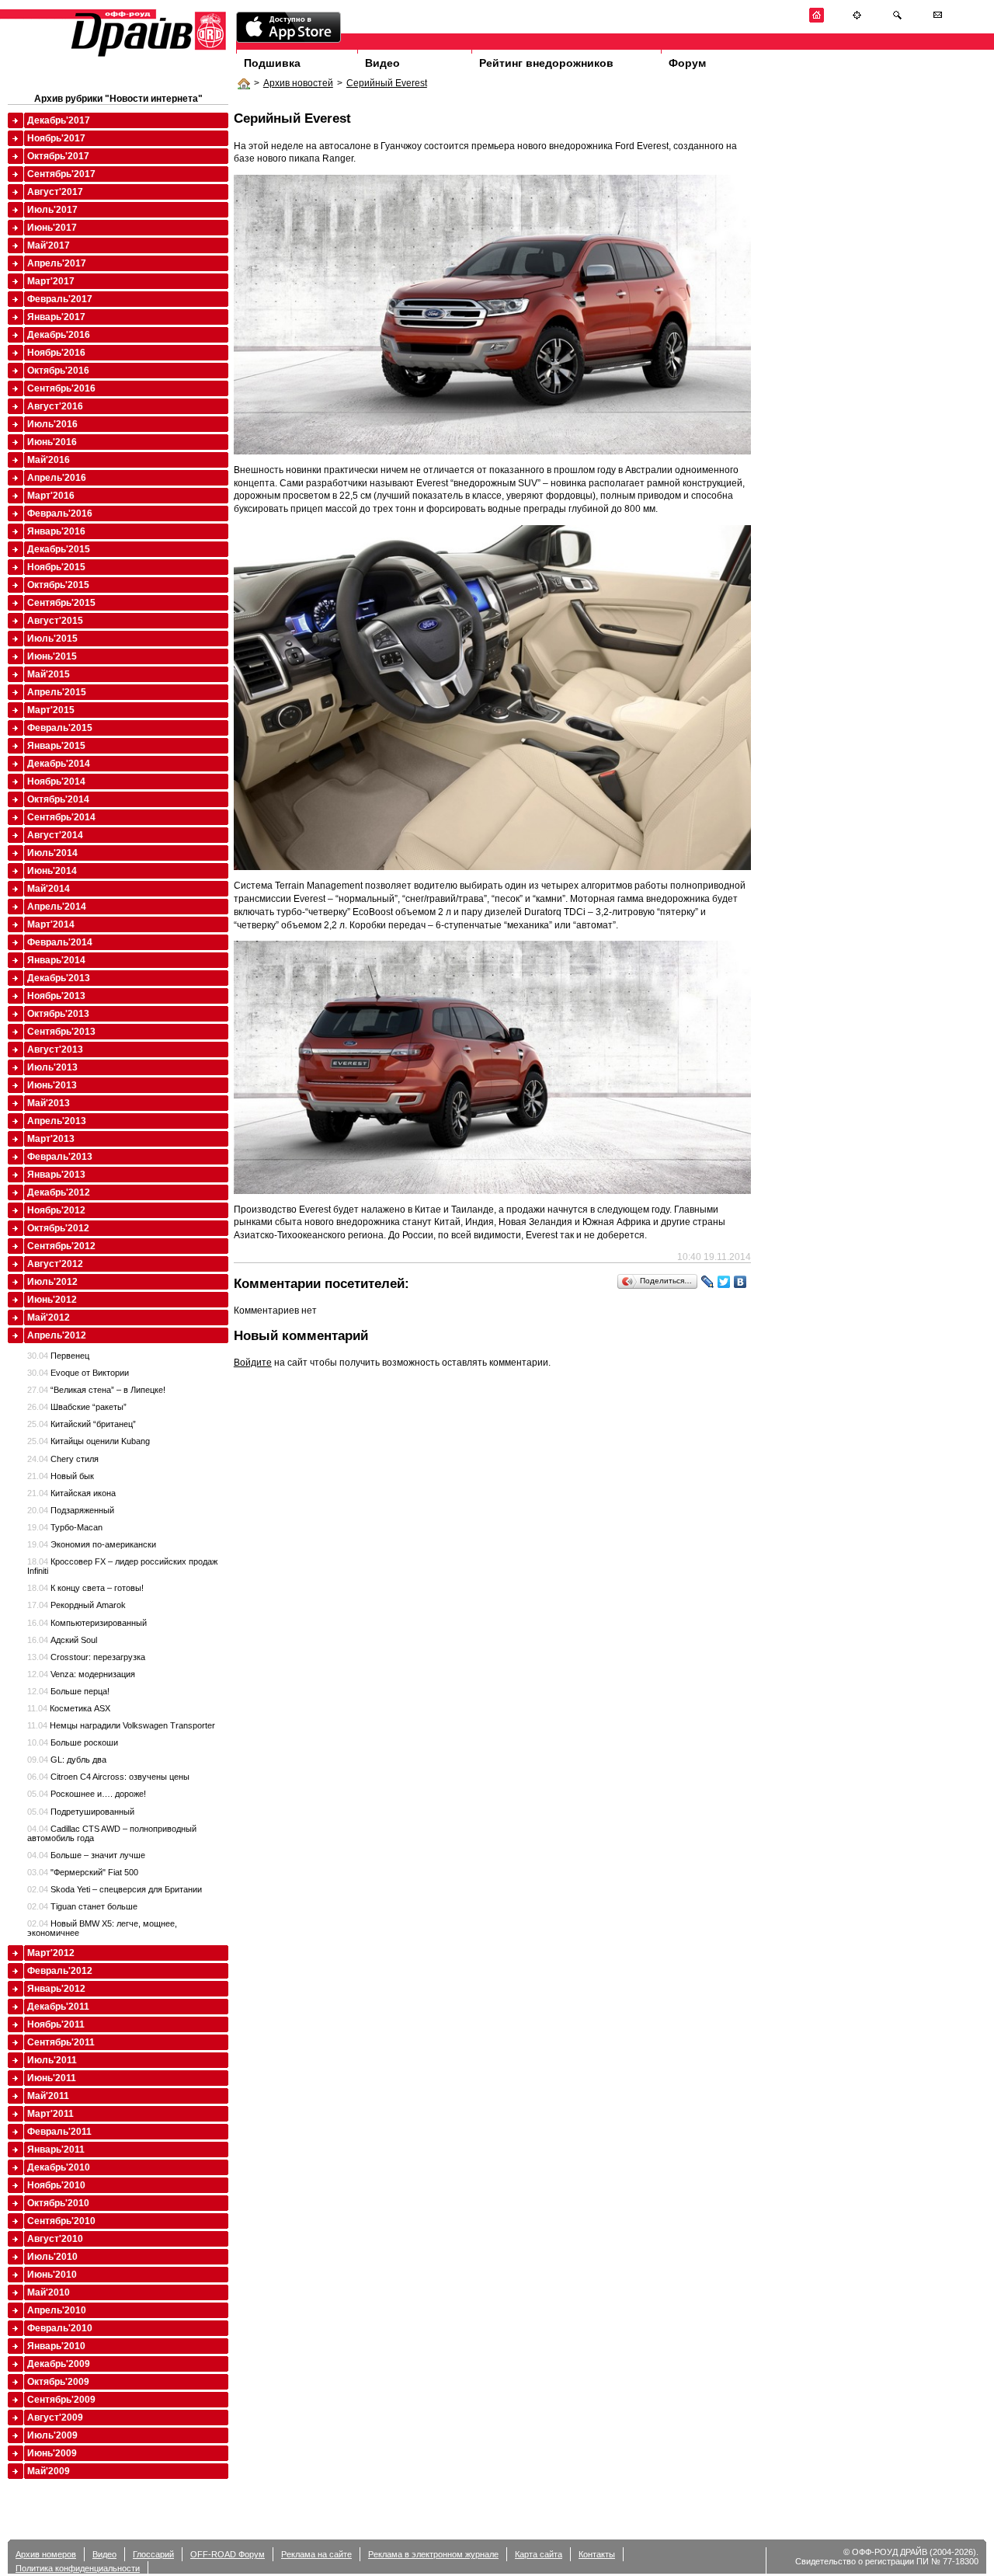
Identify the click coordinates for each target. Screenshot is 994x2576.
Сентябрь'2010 (61, 2221)
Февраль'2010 (60, 2328)
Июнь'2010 (52, 2275)
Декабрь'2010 (59, 2167)
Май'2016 (49, 460)
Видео (382, 63)
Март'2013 (51, 1139)
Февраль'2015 (60, 728)
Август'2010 (55, 2239)
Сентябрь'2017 (61, 174)
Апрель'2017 (57, 263)
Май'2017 (49, 245)
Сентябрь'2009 (61, 2400)
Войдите (253, 1363)
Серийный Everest (387, 83)
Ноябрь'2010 (56, 2185)
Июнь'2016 (52, 442)
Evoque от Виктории (78, 1373)
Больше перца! (68, 1691)
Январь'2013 (56, 1175)
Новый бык (61, 1476)
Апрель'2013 (57, 1121)
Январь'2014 (56, 960)
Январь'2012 (56, 1989)
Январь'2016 (56, 531)
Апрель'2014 (57, 907)
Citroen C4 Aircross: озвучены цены (108, 1777)
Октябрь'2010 (58, 2203)
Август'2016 (55, 406)
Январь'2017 (56, 317)
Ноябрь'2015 (56, 567)
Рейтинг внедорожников (546, 63)
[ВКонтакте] (740, 1282)
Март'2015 (51, 710)
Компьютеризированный (87, 1623)
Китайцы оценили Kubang (89, 1441)
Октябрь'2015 (58, 585)
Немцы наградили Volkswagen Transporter (121, 1725)
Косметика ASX (69, 1708)
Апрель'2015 (57, 692)
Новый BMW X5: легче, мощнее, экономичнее (102, 1928)
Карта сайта (539, 2554)
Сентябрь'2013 (61, 1032)
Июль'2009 (52, 2435)
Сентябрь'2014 (61, 817)
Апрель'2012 (57, 1335)
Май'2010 (49, 2292)
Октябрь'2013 (58, 1014)
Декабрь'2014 (59, 764)
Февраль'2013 (60, 1157)
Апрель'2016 (57, 478)
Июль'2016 (52, 424)
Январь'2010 (56, 2346)
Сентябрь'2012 (61, 1246)
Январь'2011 (56, 2150)
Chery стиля (63, 1459)
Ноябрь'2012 (56, 1210)
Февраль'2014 (60, 942)
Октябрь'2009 (58, 2382)
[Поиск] (897, 20)
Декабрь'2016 (59, 335)
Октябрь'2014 (58, 799)
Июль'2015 (52, 639)
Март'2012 (51, 1953)
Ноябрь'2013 (56, 996)
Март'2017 (51, 281)
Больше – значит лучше (86, 1855)
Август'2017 (55, 192)
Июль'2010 (52, 2257)
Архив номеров (46, 2554)
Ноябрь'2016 (56, 353)
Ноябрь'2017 (56, 138)
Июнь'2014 (52, 871)
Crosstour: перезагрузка (86, 1657)
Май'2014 (49, 889)
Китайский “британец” (82, 1424)
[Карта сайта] (857, 20)
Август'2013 (55, 1050)
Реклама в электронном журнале (433, 2554)
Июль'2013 (52, 1067)
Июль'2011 (52, 2060)
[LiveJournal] (708, 1282)
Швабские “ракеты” (77, 1407)
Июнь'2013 (52, 1085)
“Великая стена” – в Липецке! (96, 1390)
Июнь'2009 (52, 2453)
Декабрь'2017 (59, 120)
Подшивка (272, 63)
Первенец (58, 1356)
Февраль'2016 (60, 513)
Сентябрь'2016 (61, 388)
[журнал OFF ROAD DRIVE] (147, 56)
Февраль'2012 (60, 1971)
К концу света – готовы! (85, 1588)
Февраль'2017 (60, 299)
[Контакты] (938, 20)
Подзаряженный (71, 1510)
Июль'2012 (52, 1282)
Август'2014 (55, 835)
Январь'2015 (56, 746)
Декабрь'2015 (59, 549)
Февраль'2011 (59, 2132)
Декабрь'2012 (59, 1192)
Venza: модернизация (81, 1674)
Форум (687, 63)
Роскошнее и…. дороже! (87, 1794)
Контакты (597, 2554)
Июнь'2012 (52, 1300)
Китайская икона (71, 1493)
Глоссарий (153, 2554)
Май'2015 (49, 674)
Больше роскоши (73, 1742)
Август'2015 (55, 621)
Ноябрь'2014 (56, 782)
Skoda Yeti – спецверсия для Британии (115, 1889)
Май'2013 (49, 1103)
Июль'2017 (52, 210)
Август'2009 (55, 2418)
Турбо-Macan (65, 1527)
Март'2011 (50, 2114)
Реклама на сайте (316, 2554)
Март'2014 (51, 924)
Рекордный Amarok (76, 1605)
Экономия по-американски (92, 1544)
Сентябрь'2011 (61, 2042)
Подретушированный (81, 1812)
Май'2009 (49, 2471)
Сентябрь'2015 (61, 603)
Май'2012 (49, 1318)
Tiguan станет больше (82, 1906)
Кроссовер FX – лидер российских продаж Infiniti (122, 1566)
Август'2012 (55, 1264)
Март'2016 (51, 496)
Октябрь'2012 (58, 1228)
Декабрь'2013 (59, 978)
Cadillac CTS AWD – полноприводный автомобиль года (112, 1833)
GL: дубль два (67, 1760)
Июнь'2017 (52, 228)
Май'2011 (48, 2096)
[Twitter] (724, 1282)
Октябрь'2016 (58, 371)
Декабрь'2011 (58, 2007)
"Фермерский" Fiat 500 (83, 1872)
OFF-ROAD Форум (228, 2554)
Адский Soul (62, 1640)
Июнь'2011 (52, 2078)
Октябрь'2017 (58, 156)
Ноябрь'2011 (56, 2024)
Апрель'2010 (57, 2310)
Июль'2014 (52, 853)
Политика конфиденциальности (78, 2568)
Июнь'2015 (52, 656)
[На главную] (817, 20)
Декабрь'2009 (59, 2364)
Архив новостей (298, 83)
